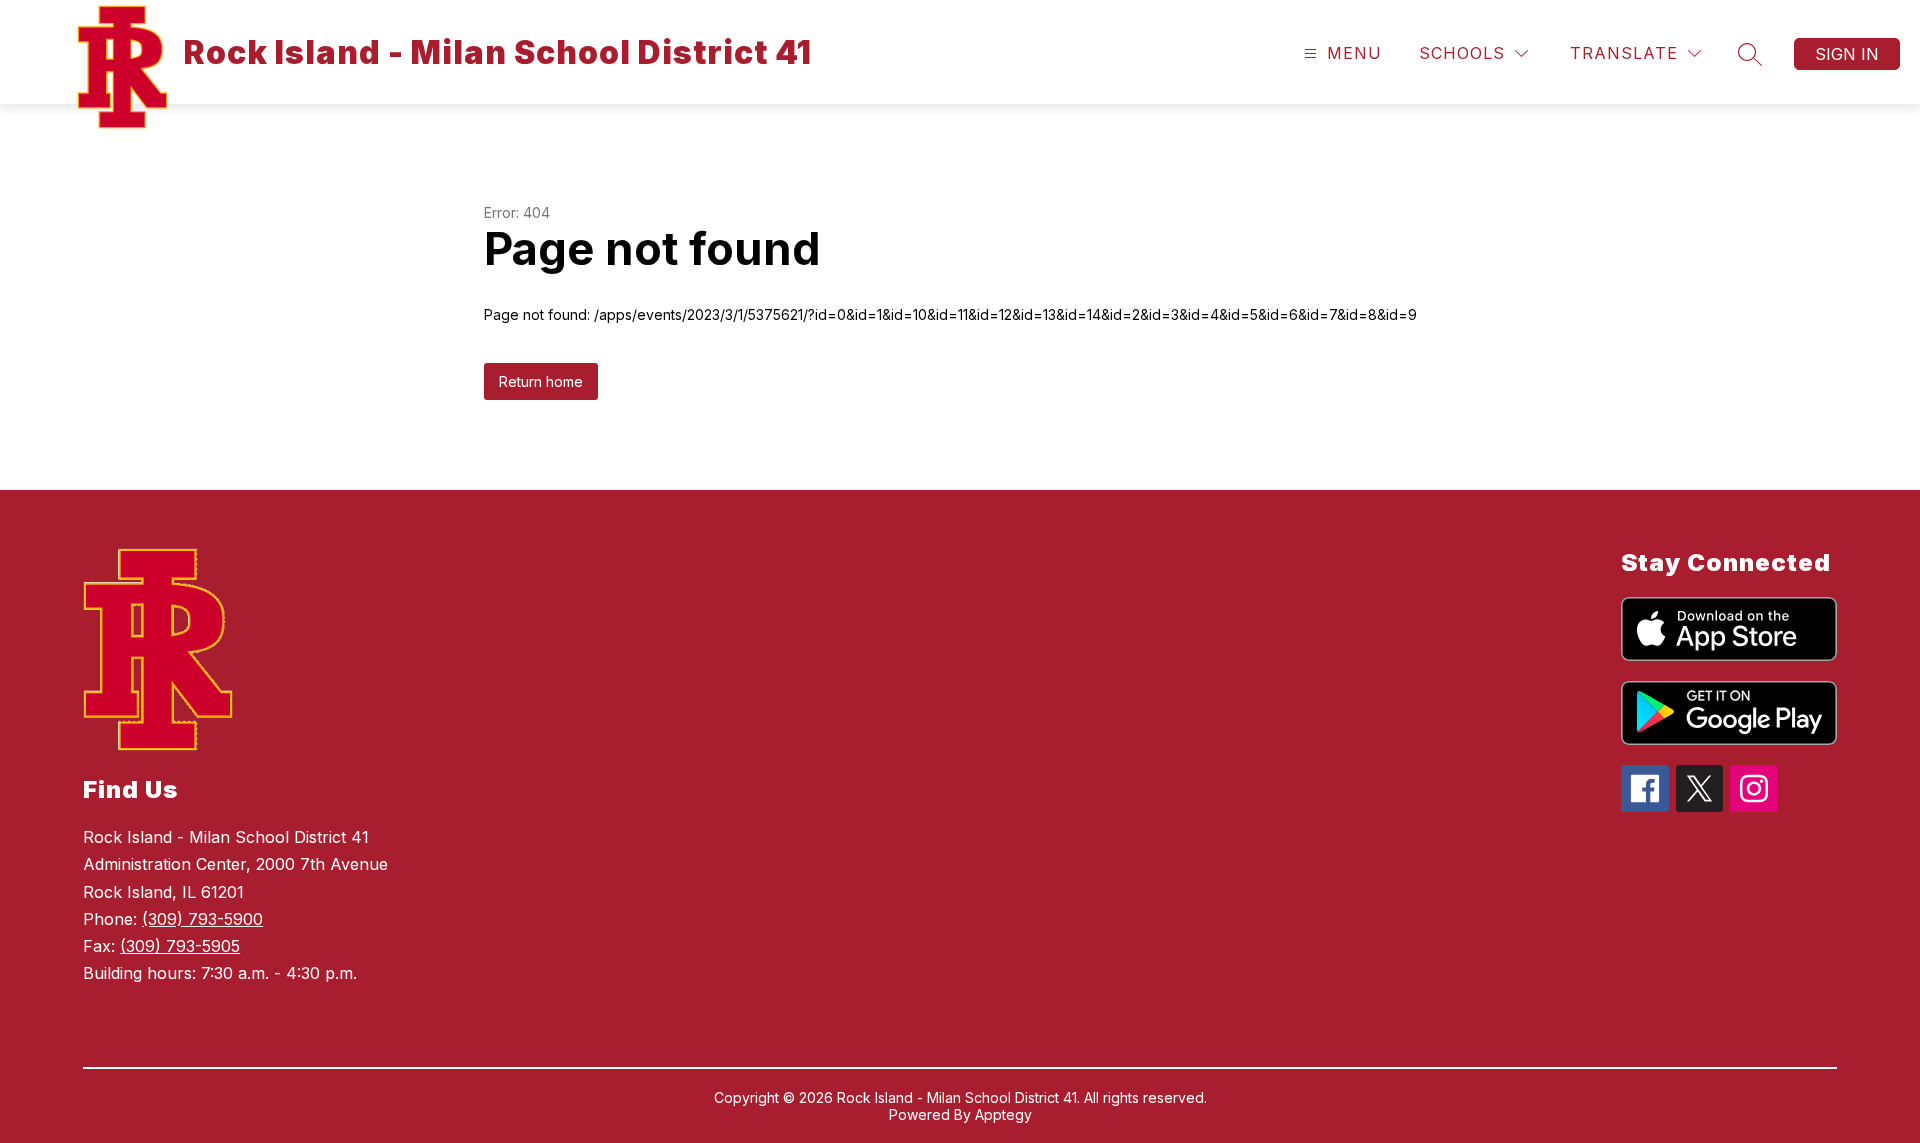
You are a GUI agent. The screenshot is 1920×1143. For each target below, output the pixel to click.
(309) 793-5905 (180, 946)
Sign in (1847, 54)
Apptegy (1003, 1114)
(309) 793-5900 (202, 919)
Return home (541, 381)
